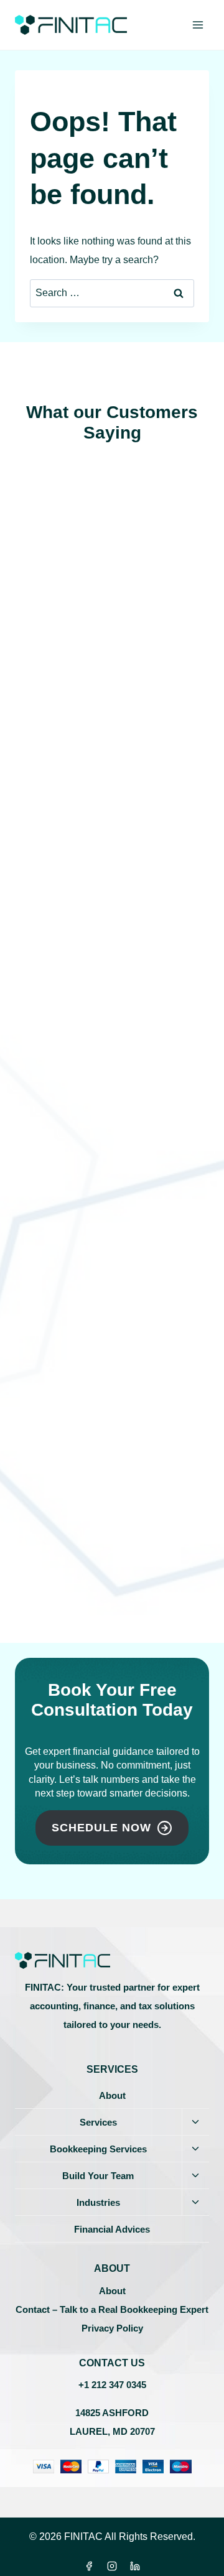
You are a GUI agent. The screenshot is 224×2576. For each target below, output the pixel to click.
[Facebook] (89, 2566)
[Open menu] (198, 25)
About (112, 2095)
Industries (98, 2202)
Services (98, 2122)
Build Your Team (98, 2176)
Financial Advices (112, 2229)
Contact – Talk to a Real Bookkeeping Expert (112, 2309)
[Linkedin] (135, 2566)
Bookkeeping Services (98, 2149)
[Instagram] (112, 2566)
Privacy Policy (112, 2328)
